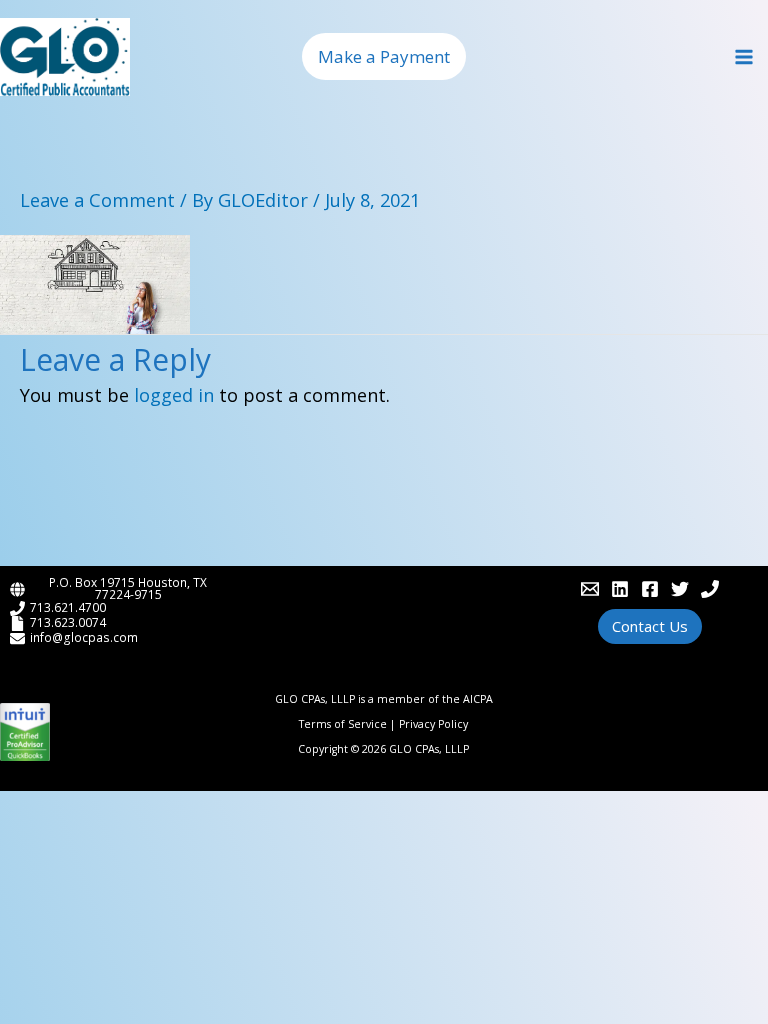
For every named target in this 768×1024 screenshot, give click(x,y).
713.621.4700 (68, 607)
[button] (384, 56)
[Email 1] (590, 589)
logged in (174, 395)
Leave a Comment (97, 200)
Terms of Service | (349, 724)
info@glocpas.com (84, 637)
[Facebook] (650, 589)
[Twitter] (680, 589)
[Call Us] (710, 589)
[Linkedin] (620, 589)
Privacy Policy (433, 724)
